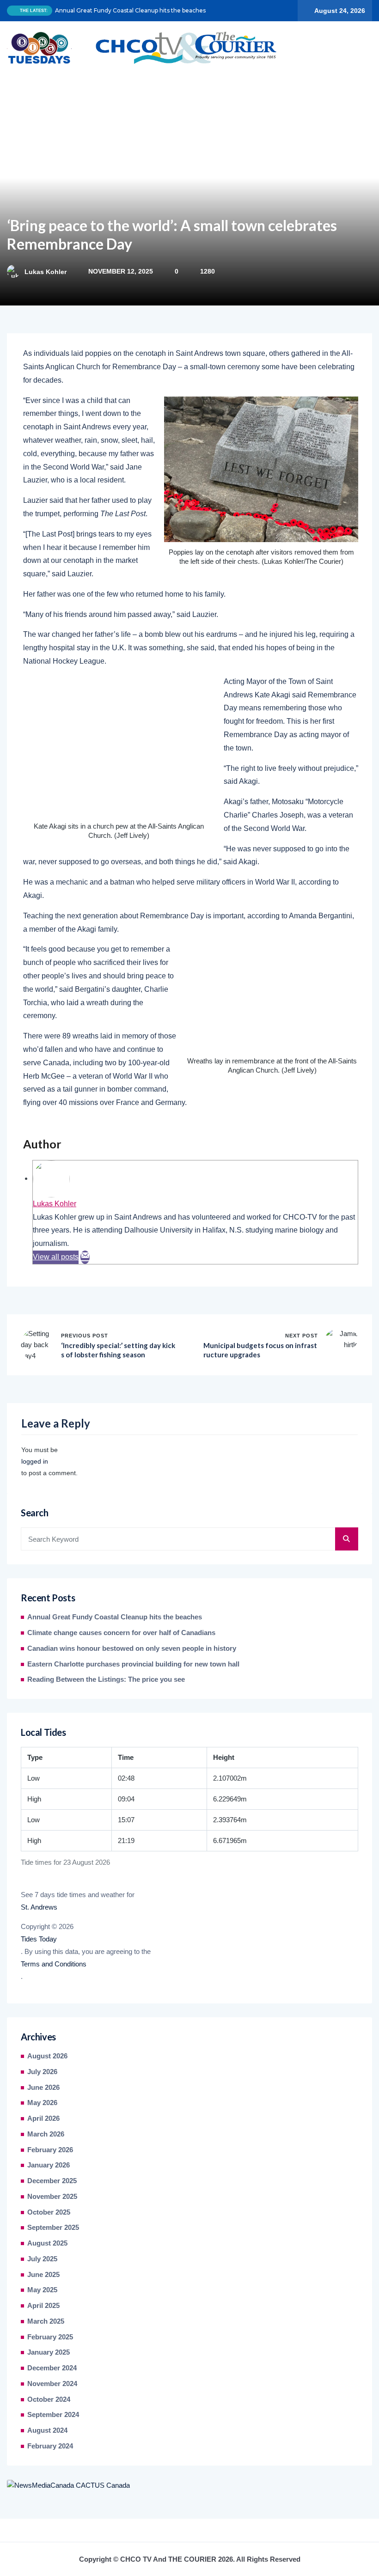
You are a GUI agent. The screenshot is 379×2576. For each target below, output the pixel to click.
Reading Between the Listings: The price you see (106, 1679)
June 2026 (43, 2088)
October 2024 (49, 2399)
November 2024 (52, 2384)
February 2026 (50, 2150)
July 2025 (42, 2259)
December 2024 (52, 2368)
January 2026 (49, 2165)
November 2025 (52, 2197)
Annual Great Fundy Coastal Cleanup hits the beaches (130, 10)
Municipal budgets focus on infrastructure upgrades (260, 1350)
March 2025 (46, 2321)
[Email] (85, 1257)
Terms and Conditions (54, 1964)
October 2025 (49, 2212)
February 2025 (50, 2337)
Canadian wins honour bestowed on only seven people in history (132, 1648)
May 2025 (42, 2290)
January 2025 (49, 2352)
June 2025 (43, 2275)
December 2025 (52, 2181)
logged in (35, 1461)
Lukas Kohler (46, 272)
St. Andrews (39, 1907)
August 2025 (47, 2243)
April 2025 (43, 2306)
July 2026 (42, 2072)
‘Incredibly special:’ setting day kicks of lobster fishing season (118, 1350)
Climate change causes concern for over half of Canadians (121, 1633)
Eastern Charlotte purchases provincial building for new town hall (133, 1664)
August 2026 (47, 2056)
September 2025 (53, 2228)
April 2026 (43, 2118)
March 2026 (46, 2134)
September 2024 (53, 2415)
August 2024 (47, 2430)
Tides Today (39, 1939)
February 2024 (50, 2446)
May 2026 (42, 2103)
